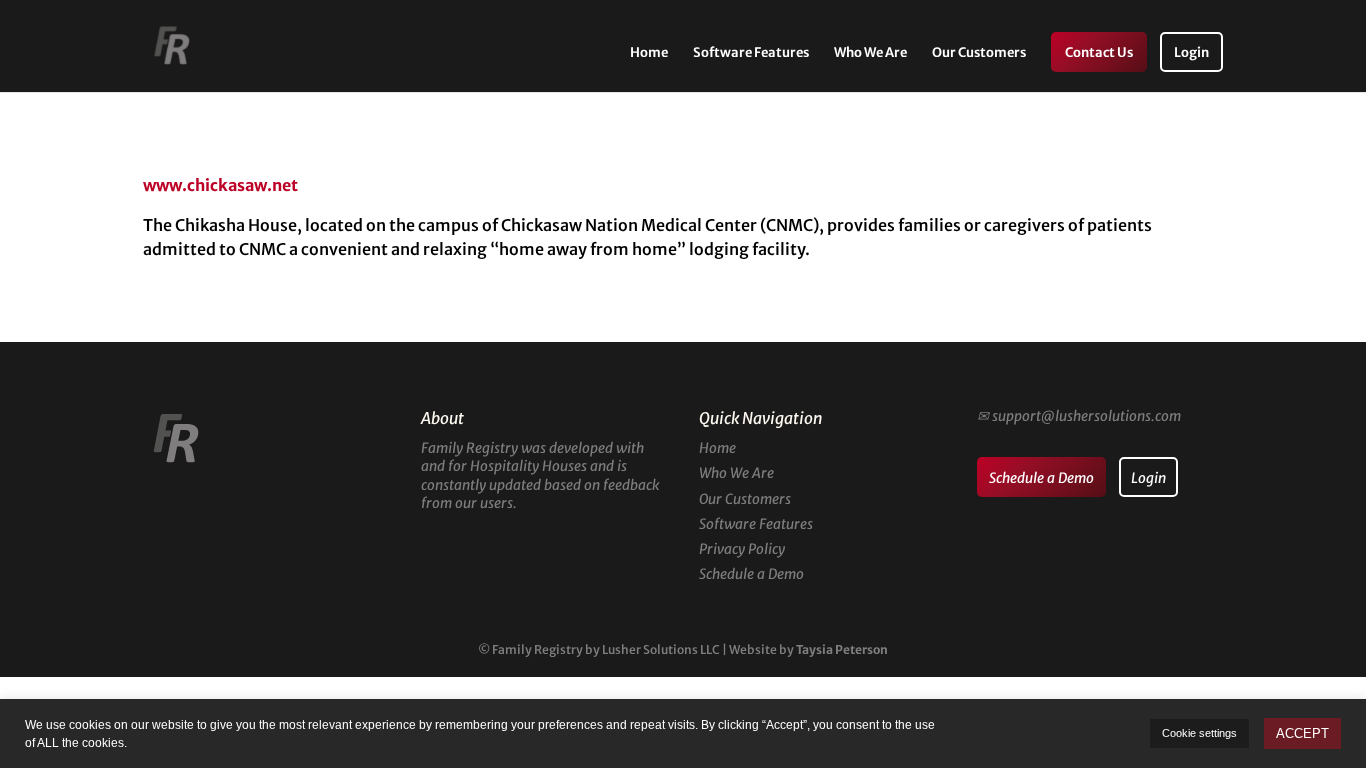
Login (1191, 53)
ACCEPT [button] (1302, 733)
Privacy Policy (742, 549)
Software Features (751, 53)
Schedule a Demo (751, 574)
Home (649, 53)
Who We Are (870, 53)
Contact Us (1099, 53)
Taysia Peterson (842, 649)
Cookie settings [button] (1199, 733)
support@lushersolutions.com (1086, 416)
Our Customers (979, 53)
